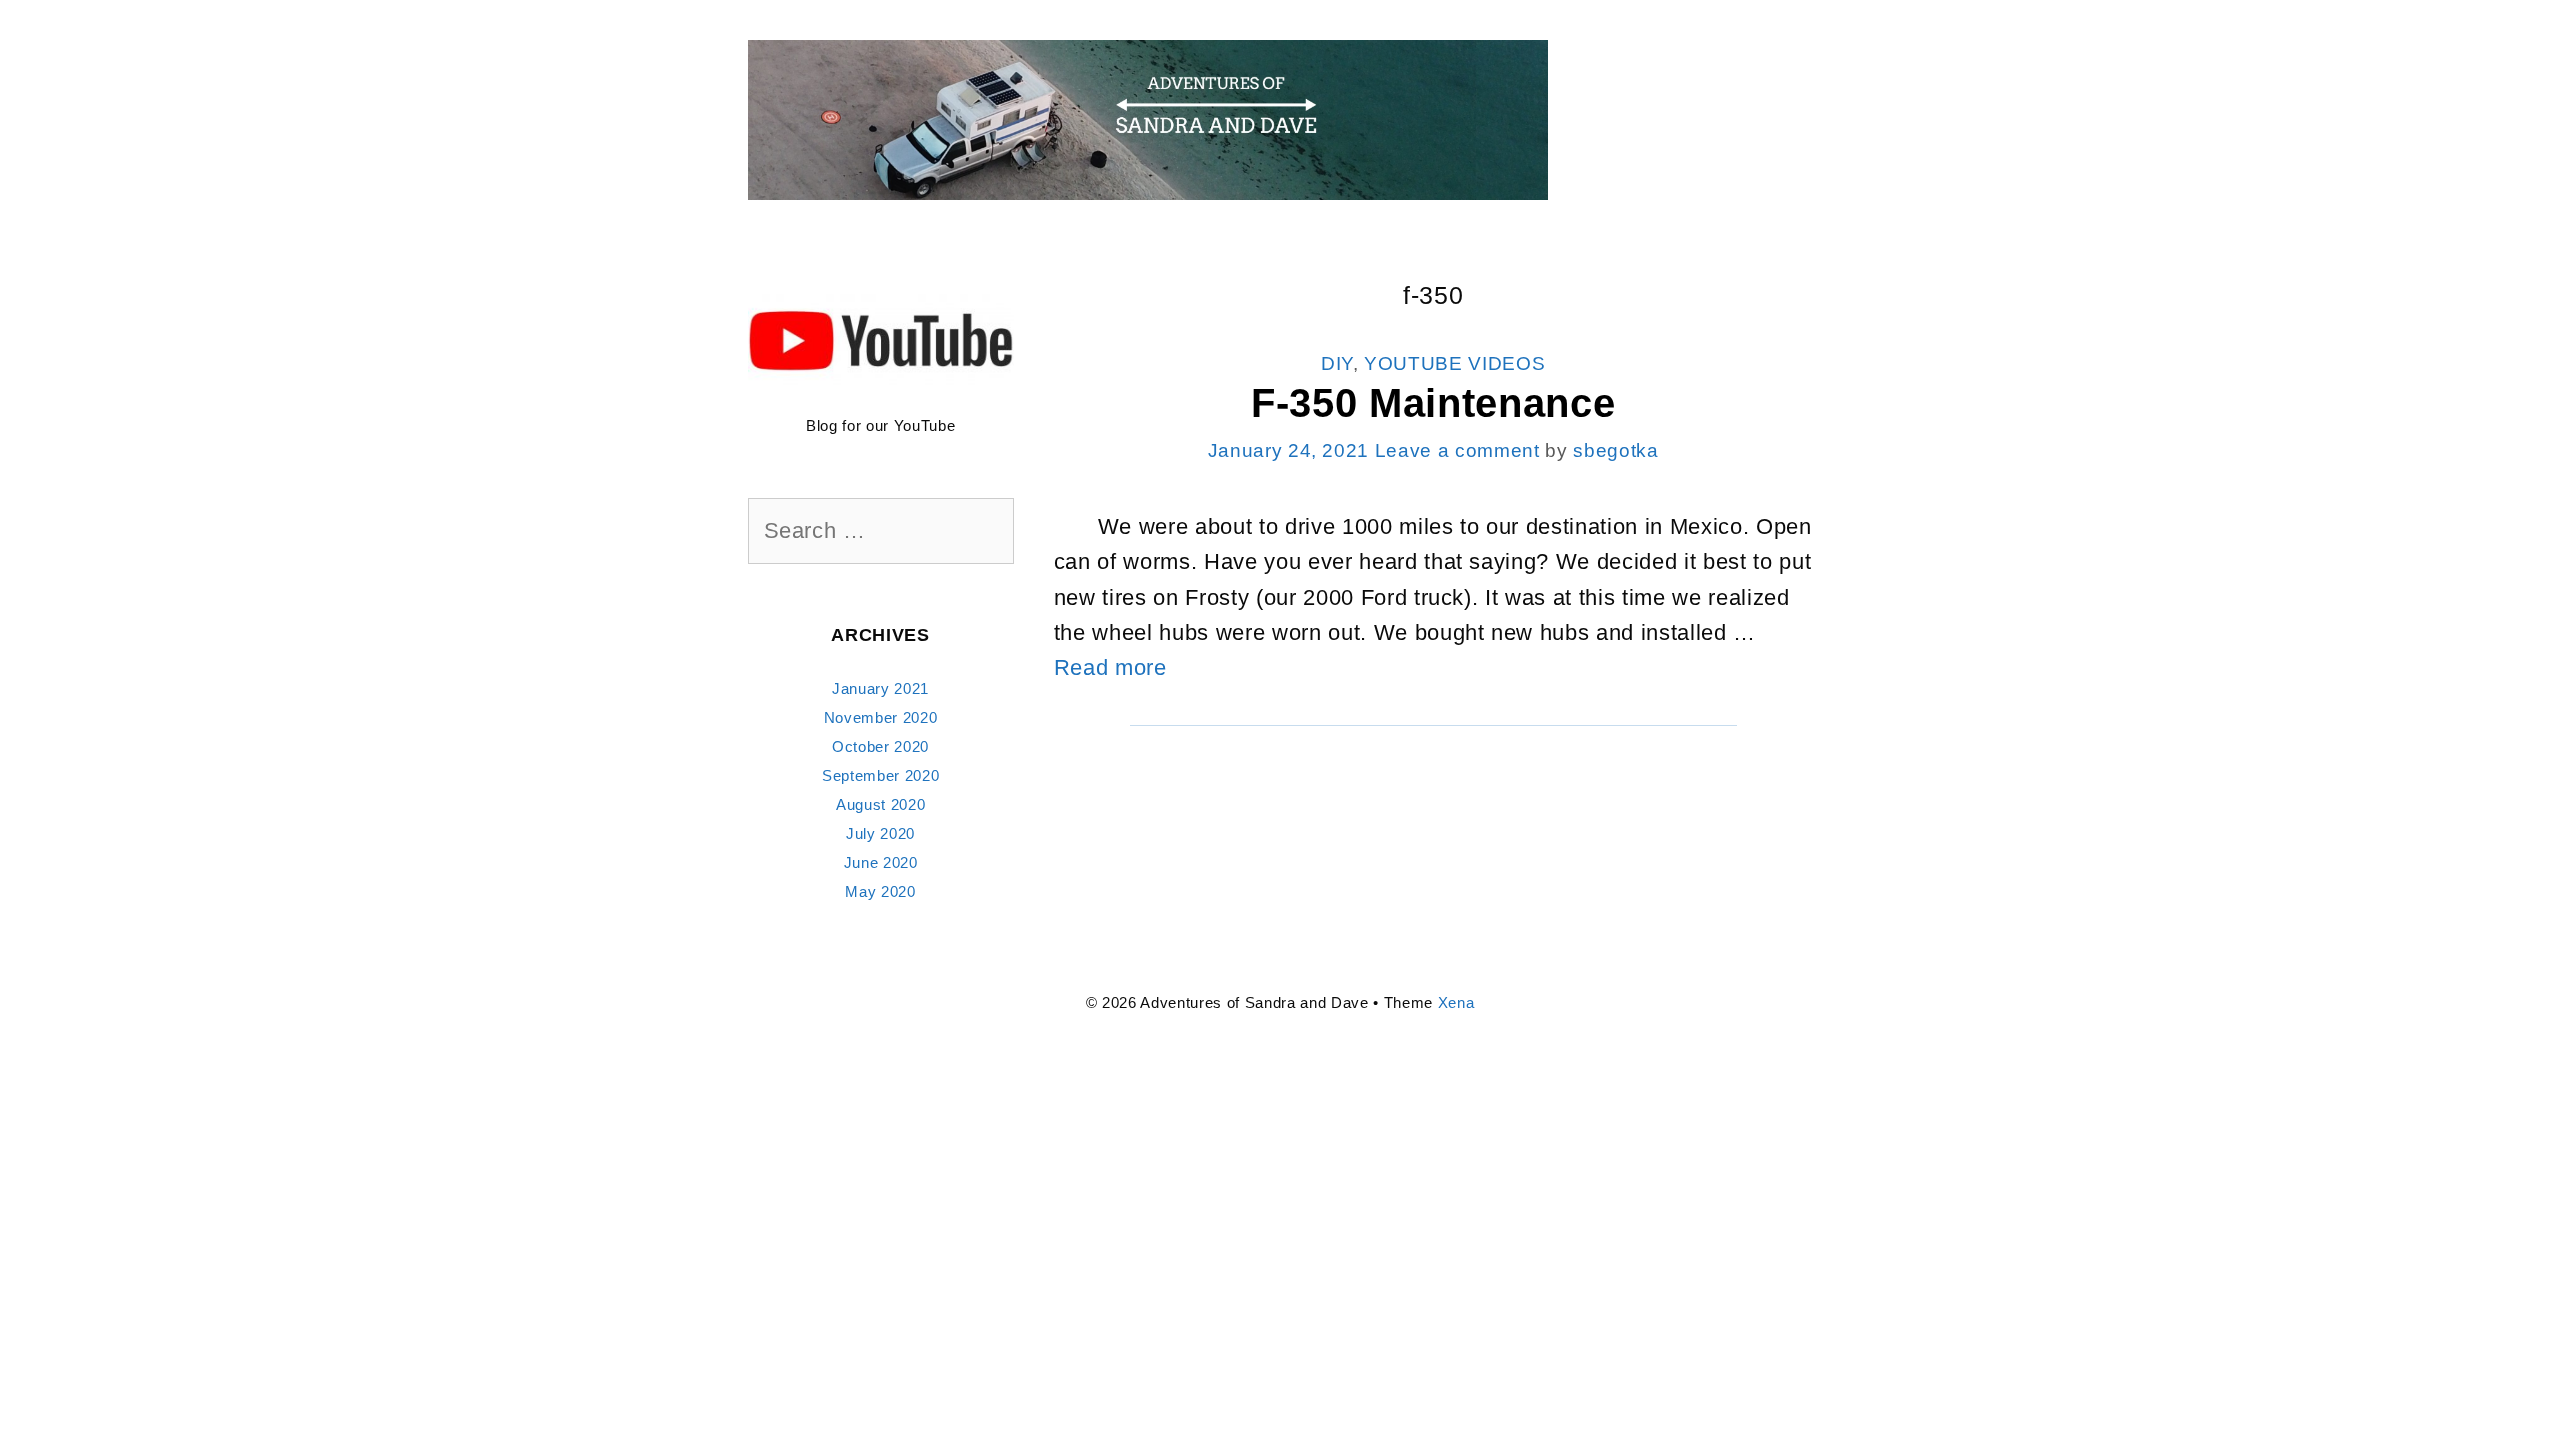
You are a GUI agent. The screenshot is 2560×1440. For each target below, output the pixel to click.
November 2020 (881, 717)
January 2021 (880, 688)
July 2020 (880, 833)
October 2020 (880, 746)
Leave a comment (1457, 450)
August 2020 (880, 804)
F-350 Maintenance (1433, 403)
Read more (1110, 667)
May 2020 (880, 891)
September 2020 (880, 775)
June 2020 (881, 862)
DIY (1337, 363)
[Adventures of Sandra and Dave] (1148, 118)
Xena (1456, 1002)
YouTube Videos (1454, 363)
